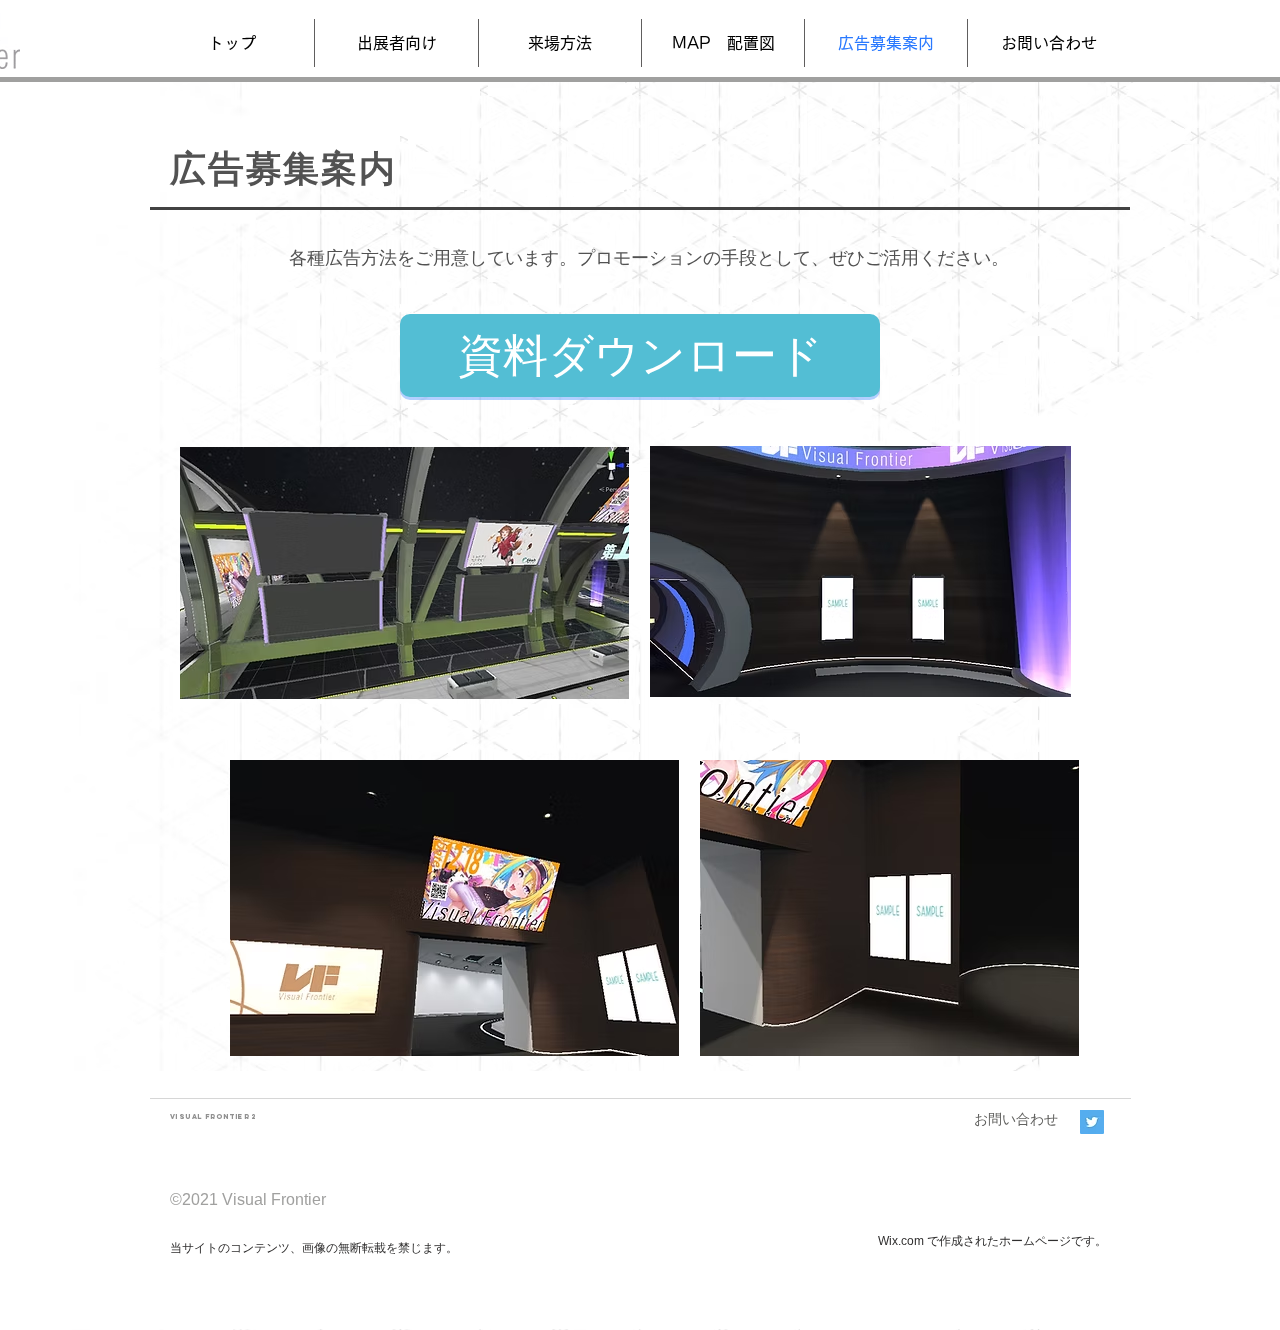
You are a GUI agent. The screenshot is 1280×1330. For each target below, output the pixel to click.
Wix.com (901, 1241)
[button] (396, 43)
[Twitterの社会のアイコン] (1092, 1122)
